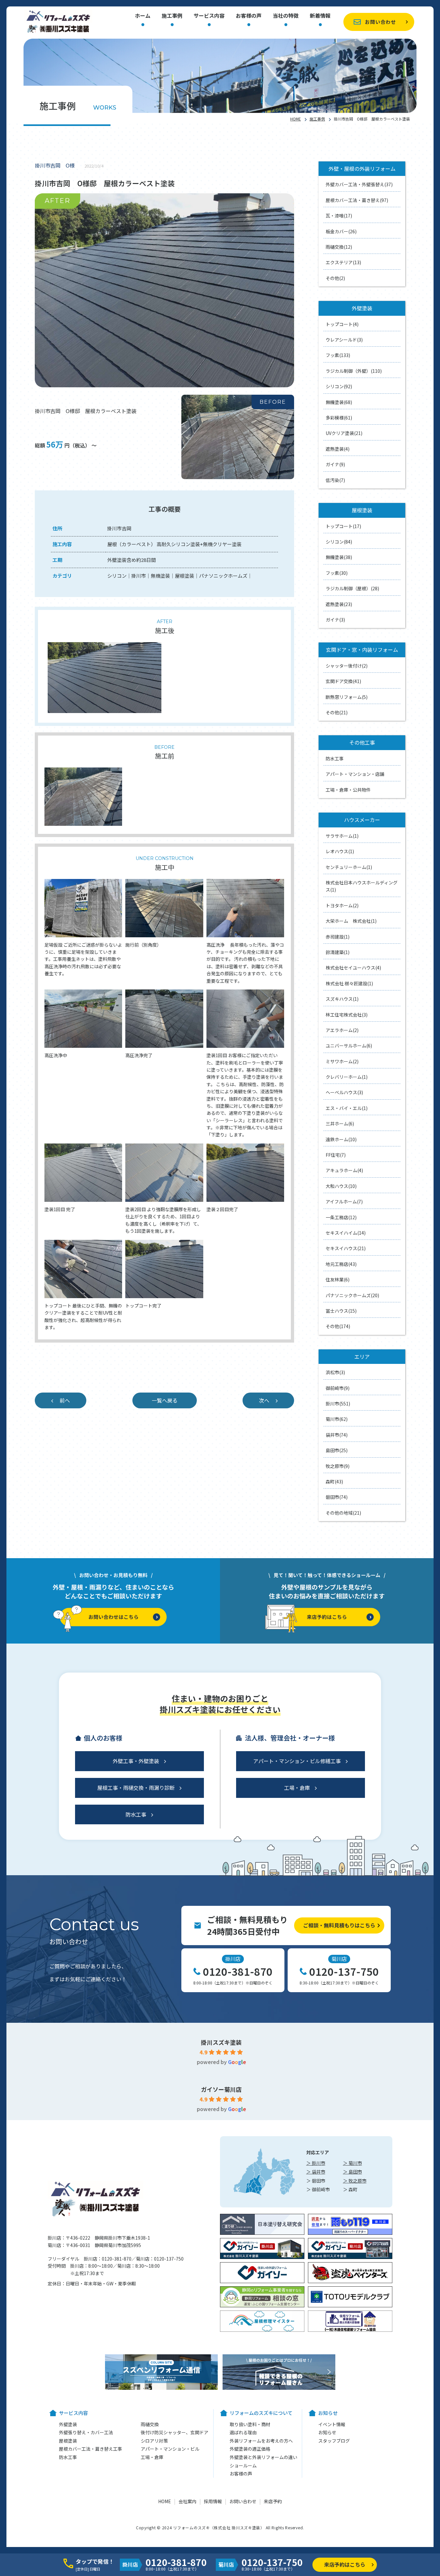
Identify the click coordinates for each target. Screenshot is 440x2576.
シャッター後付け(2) (347, 666)
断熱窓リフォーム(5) (347, 697)
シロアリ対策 (154, 2441)
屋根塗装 (68, 2441)
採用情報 (213, 2501)
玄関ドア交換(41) (343, 681)
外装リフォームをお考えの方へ (261, 2441)
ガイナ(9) (335, 464)
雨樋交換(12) (339, 247)
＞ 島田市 (353, 2172)
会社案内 (187, 2501)
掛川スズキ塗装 (221, 2042)
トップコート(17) (343, 526)
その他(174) (338, 1326)
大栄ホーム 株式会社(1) (351, 921)
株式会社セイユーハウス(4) (353, 968)
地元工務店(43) (341, 1264)
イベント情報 (332, 2424)
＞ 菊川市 (353, 2163)
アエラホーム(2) (342, 1030)
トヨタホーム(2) (342, 905)
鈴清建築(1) (338, 952)
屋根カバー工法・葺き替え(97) (357, 200)
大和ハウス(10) (341, 1186)
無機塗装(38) (339, 557)
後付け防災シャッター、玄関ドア (175, 2432)
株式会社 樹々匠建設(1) (349, 983)
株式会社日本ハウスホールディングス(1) (362, 886)
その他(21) (337, 712)
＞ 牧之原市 (355, 2181)
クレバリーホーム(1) (347, 1077)
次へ (264, 1400)
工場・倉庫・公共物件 (348, 790)
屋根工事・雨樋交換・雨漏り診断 (136, 1788)
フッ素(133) (338, 355)
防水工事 (335, 758)
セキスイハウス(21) (346, 1248)
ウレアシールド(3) (344, 340)
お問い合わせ (380, 22)
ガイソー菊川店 (221, 2089)
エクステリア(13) (343, 262)
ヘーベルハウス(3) (344, 1092)
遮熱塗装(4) (338, 449)
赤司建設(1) (338, 937)
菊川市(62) (337, 1419)
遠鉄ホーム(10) (341, 1139)
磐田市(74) (337, 1497)
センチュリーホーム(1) (349, 867)
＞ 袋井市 (316, 2172)
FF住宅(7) (336, 1155)
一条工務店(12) (341, 1217)
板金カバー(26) (341, 231)
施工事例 (172, 16)
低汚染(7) (335, 480)
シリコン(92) (339, 386)
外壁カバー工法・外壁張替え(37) (359, 184)
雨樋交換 (150, 2424)
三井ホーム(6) (340, 1124)
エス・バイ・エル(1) (347, 1108)
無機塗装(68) (339, 402)
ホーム (143, 16)
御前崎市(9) (338, 1388)
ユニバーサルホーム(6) (349, 1046)
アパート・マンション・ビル (170, 2449)
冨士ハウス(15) (341, 1311)
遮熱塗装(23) (339, 604)
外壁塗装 (68, 2424)
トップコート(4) (342, 324)
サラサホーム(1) (342, 836)
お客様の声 (249, 16)
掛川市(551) (338, 1404)
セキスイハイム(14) (346, 1233)
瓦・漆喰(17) (339, 216)
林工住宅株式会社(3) (347, 1015)
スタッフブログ (334, 2441)
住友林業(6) (338, 1279)
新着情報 (320, 16)
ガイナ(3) (335, 620)
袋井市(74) (337, 1435)
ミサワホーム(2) (342, 1061)
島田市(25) (337, 1450)
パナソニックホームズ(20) (352, 1295)
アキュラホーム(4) (344, 1170)
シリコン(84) (339, 542)
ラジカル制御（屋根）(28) (352, 588)
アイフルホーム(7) (344, 1201)
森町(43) (334, 1481)
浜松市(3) (335, 1372)
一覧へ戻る (165, 1400)
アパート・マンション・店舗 (355, 774)
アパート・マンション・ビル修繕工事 (297, 1761)
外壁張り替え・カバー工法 (86, 2432)
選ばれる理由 (243, 2432)
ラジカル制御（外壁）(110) (354, 371)
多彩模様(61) (339, 418)
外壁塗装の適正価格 (250, 2449)
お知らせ (327, 2432)
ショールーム (243, 2465)
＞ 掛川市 (316, 2163)
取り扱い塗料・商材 (250, 2424)
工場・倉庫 (297, 1788)
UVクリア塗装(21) (344, 433)
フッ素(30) (337, 573)
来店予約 (273, 2501)
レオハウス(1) (340, 851)
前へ (65, 1400)
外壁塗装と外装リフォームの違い (263, 2457)
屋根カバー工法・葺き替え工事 (91, 2449)
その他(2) (335, 278)
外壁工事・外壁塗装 (136, 1761)
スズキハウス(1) (342, 999)
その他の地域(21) (343, 1513)
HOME (296, 119)
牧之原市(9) (338, 1466)
